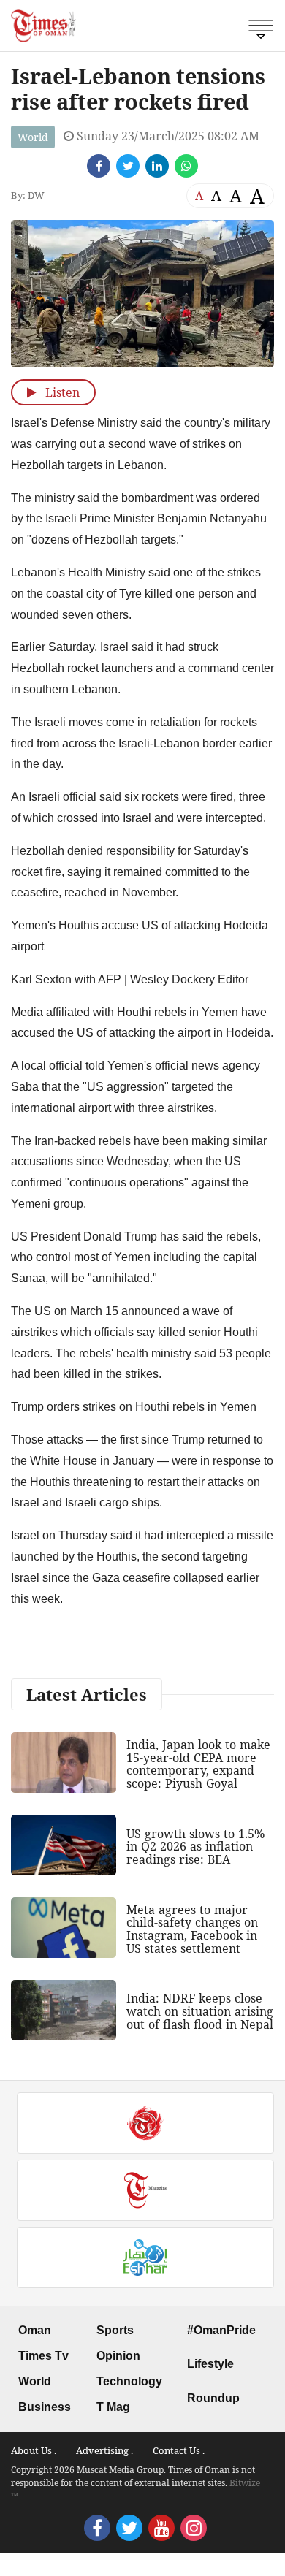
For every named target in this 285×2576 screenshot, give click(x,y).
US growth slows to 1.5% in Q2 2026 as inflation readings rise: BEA (195, 1847)
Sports (115, 2330)
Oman (35, 2330)
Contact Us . (179, 2450)
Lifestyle (210, 2364)
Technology (129, 2381)
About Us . (34, 2450)
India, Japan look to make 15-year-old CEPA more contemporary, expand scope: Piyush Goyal (198, 1764)
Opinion (118, 2356)
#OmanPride (221, 2330)
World (33, 137)
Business (45, 2407)
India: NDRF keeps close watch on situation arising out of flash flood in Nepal (200, 2011)
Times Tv (43, 2356)
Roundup (213, 2398)
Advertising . (104, 2450)
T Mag (113, 2407)
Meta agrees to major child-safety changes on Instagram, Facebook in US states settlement (192, 1929)
